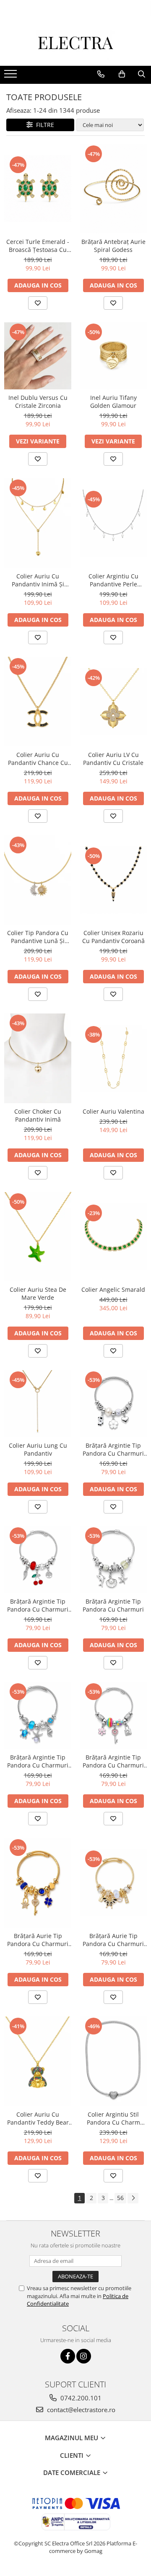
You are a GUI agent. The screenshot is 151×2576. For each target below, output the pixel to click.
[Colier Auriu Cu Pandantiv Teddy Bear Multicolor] (38, 2061)
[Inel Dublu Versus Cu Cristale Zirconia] (38, 356)
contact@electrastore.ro (80, 2410)
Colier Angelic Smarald (113, 1289)
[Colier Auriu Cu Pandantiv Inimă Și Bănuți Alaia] (38, 523)
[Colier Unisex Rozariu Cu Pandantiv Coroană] (113, 880)
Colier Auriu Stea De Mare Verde (38, 1293)
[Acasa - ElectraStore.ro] (75, 45)
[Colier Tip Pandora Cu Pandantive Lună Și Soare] (38, 880)
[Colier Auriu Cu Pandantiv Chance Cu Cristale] (38, 702)
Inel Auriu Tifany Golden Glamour (113, 402)
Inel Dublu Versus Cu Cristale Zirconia (38, 402)
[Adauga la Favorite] (38, 303)
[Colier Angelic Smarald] (113, 1237)
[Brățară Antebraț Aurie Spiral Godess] (113, 189)
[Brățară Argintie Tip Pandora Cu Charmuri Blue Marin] (38, 1716)
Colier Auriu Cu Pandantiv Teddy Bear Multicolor (38, 2118)
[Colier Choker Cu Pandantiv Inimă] (38, 1058)
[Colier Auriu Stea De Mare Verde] (38, 1237)
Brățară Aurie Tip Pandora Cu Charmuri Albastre (38, 1940)
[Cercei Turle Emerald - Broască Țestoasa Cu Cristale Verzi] (38, 189)
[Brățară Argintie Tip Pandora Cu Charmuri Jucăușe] (113, 1404)
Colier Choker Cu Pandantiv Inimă (38, 1115)
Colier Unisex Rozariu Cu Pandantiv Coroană (113, 937)
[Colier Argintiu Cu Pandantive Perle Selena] (113, 523)
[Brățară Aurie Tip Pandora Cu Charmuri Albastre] (38, 1883)
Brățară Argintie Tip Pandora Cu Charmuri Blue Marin (38, 1761)
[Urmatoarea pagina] (133, 2198)
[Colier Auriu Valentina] (113, 1058)
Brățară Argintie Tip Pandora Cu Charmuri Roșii (38, 1605)
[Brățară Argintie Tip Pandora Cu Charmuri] (113, 1560)
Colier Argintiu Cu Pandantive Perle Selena (113, 580)
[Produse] (12, 76)
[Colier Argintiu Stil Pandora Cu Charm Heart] (113, 2061)
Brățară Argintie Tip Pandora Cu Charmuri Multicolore (113, 1761)
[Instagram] (84, 2356)
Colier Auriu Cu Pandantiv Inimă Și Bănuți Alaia (38, 580)
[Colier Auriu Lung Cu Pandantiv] (38, 1404)
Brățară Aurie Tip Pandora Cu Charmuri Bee (113, 1940)
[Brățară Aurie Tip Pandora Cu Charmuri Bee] (113, 1883)
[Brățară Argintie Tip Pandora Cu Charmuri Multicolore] (113, 1716)
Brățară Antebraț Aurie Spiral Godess (113, 246)
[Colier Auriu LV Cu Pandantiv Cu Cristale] (113, 702)
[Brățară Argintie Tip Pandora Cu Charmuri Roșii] (38, 1560)
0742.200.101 (80, 2398)
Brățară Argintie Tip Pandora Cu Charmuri (113, 1605)
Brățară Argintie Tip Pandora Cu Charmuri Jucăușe (113, 1449)
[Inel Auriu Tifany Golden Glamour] (113, 356)
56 (120, 2198)
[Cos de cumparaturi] (122, 74)
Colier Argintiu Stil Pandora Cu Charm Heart (113, 2118)
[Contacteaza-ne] (101, 74)
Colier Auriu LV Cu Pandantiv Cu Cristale (113, 759)
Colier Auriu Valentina (113, 1111)
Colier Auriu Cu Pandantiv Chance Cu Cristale (38, 759)
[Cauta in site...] (142, 74)
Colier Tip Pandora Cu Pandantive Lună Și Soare (38, 937)
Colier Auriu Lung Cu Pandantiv (38, 1449)
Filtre (43, 125)
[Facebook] (68, 2356)
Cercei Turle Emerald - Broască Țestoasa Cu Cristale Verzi (38, 246)
